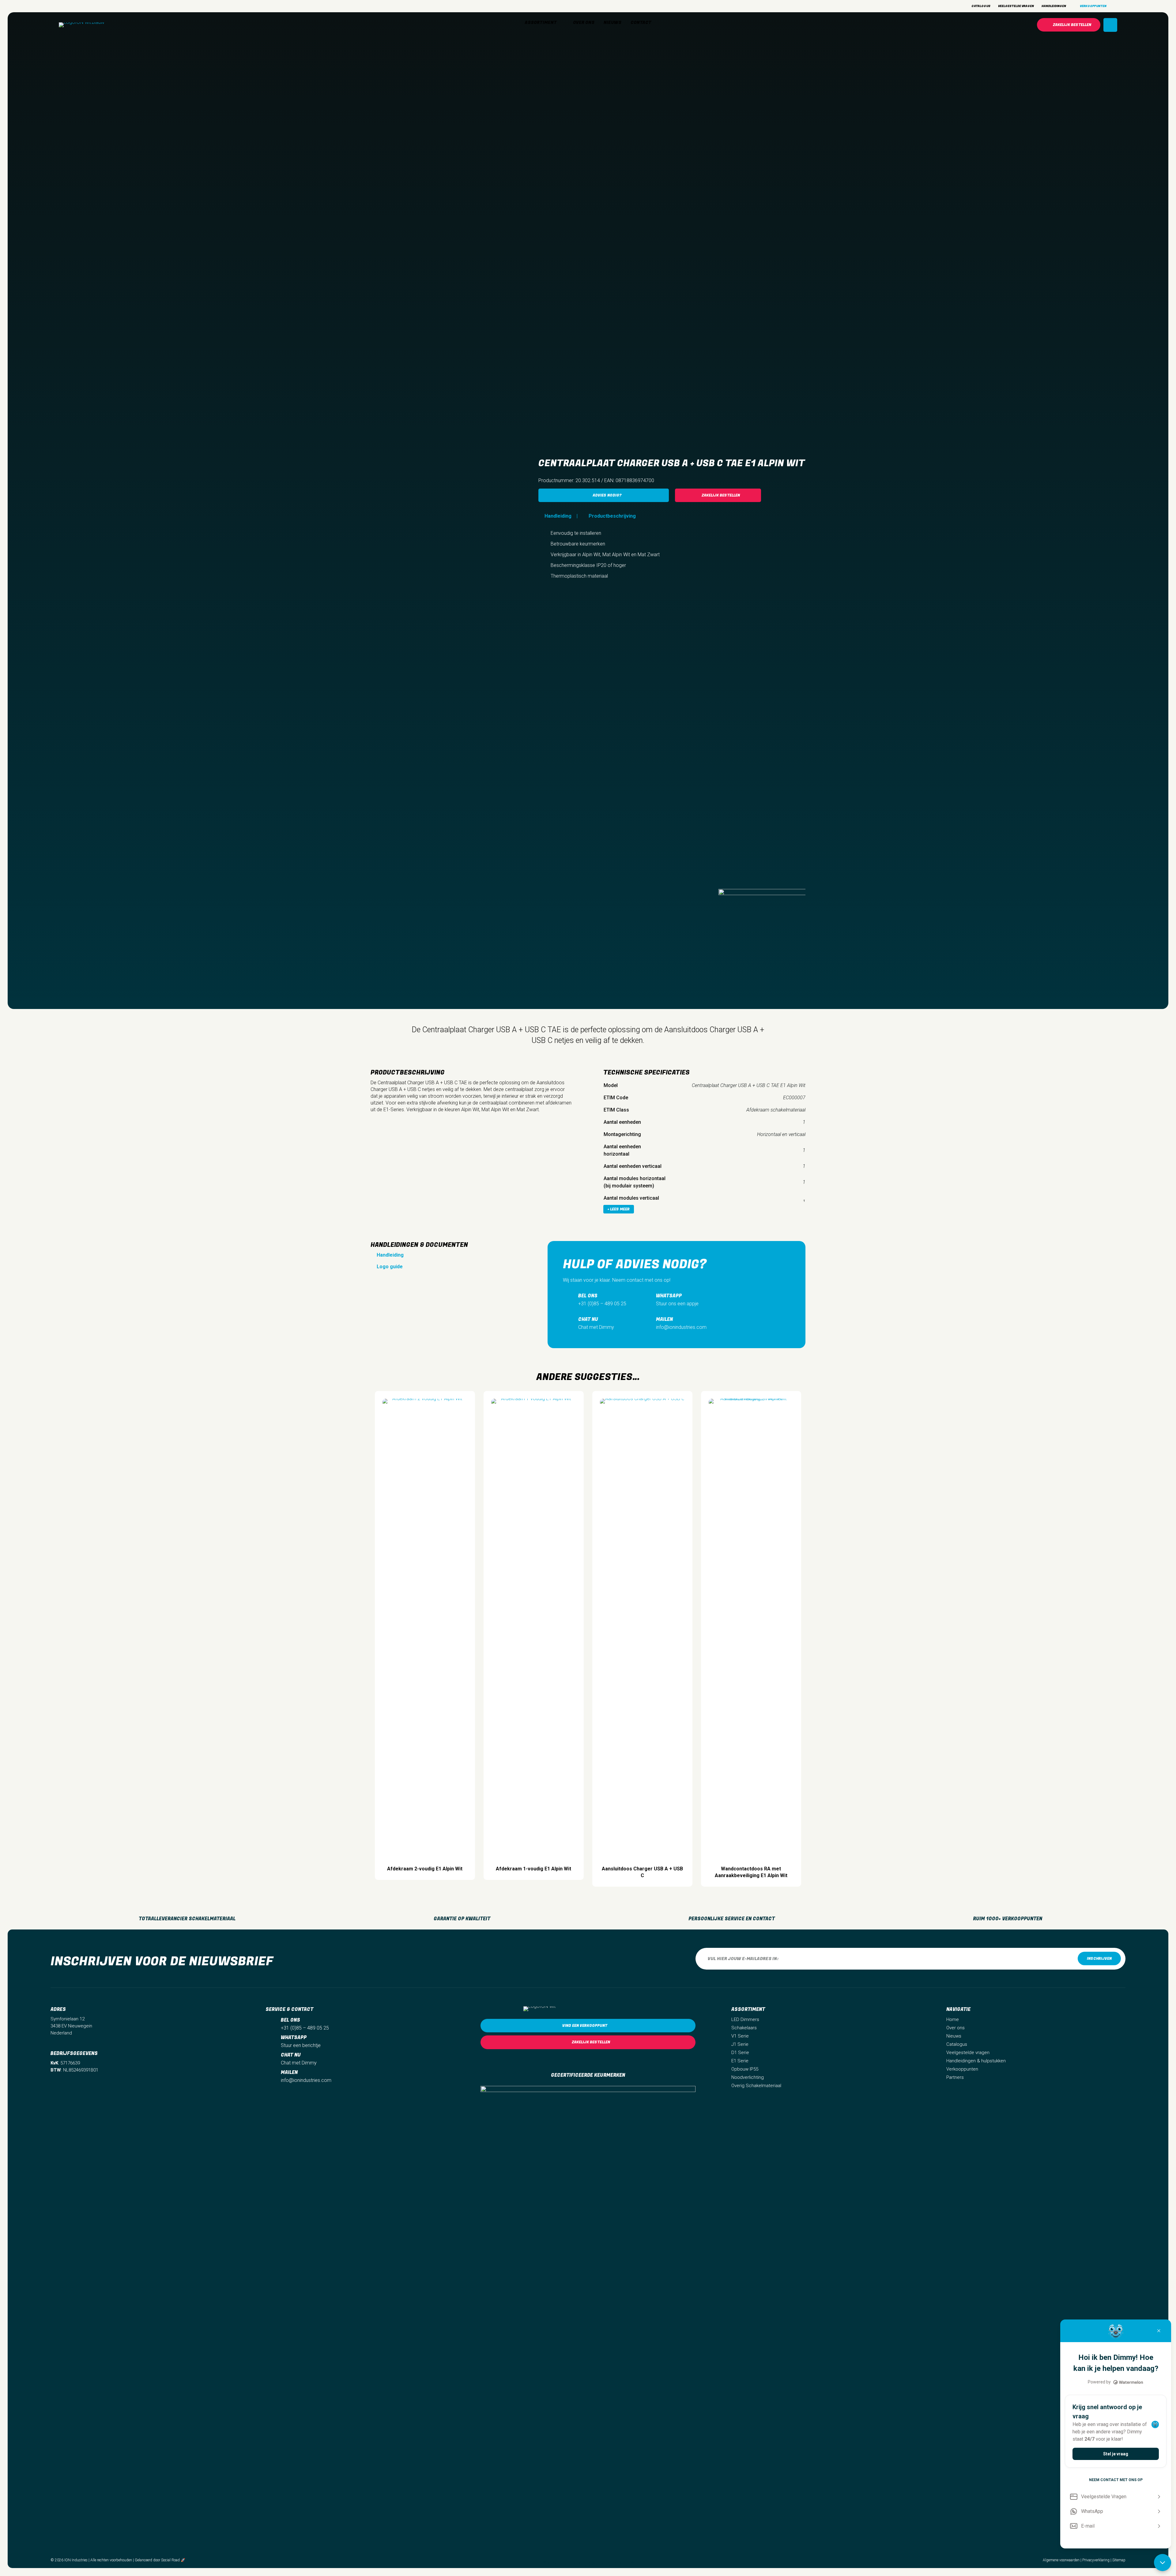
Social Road (170, 2560)
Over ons (956, 2028)
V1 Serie (740, 2036)
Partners (955, 2077)
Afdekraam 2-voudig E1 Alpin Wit (425, 1869)
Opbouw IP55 (745, 2069)
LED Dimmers (745, 2019)
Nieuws (954, 2036)
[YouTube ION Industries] (94, 6)
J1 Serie (740, 2044)
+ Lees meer (619, 1209)
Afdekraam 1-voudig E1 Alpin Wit (533, 1869)
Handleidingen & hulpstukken (976, 2061)
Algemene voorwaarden (1061, 2560)
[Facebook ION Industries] (73, 6)
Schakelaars (744, 2028)
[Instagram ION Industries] (62, 6)
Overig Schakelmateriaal (756, 2086)
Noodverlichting (748, 2077)
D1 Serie (740, 2053)
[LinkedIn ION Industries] (83, 6)
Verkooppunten (962, 2069)
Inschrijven (1099, 1959)
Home (953, 2019)
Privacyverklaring (1096, 2560)
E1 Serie (740, 2061)
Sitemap (1119, 2560)
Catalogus (957, 2044)
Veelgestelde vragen (968, 2053)
